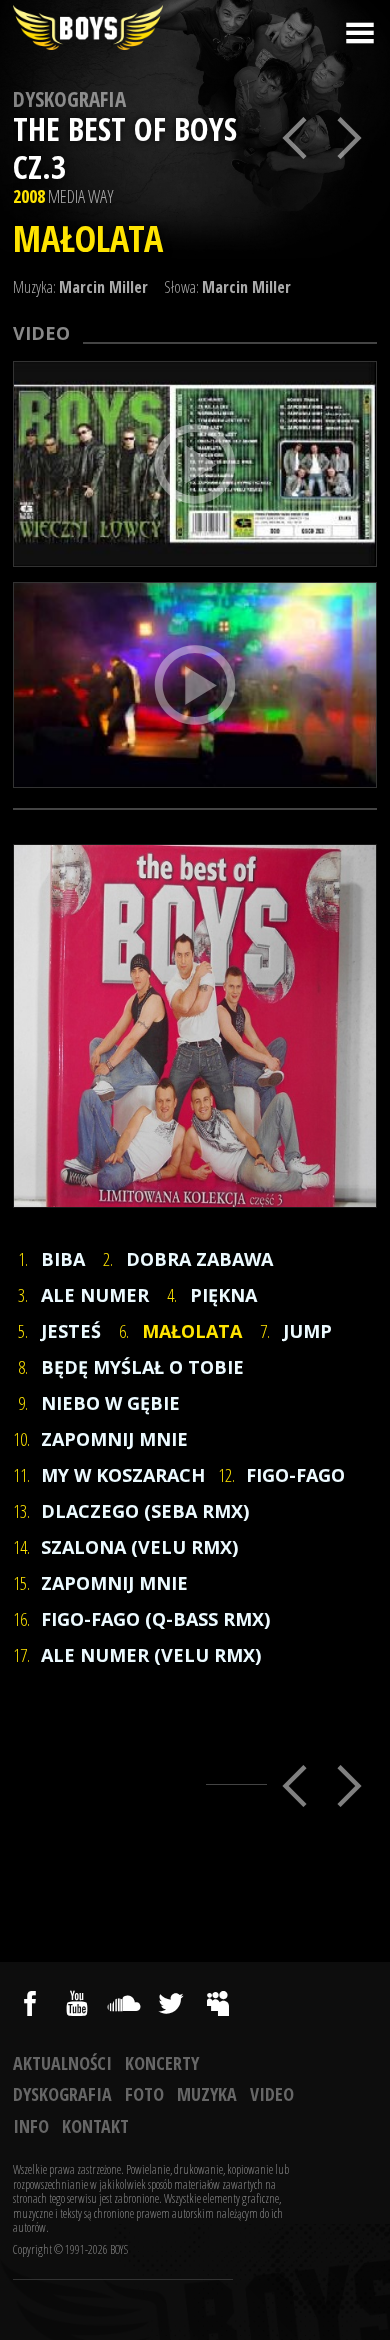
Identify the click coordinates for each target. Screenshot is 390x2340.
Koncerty (162, 2063)
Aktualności (62, 2063)
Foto (144, 2094)
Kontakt (95, 2126)
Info (31, 2126)
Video (272, 2094)
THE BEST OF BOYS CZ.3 (125, 147)
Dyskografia (69, 99)
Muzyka (207, 2094)
